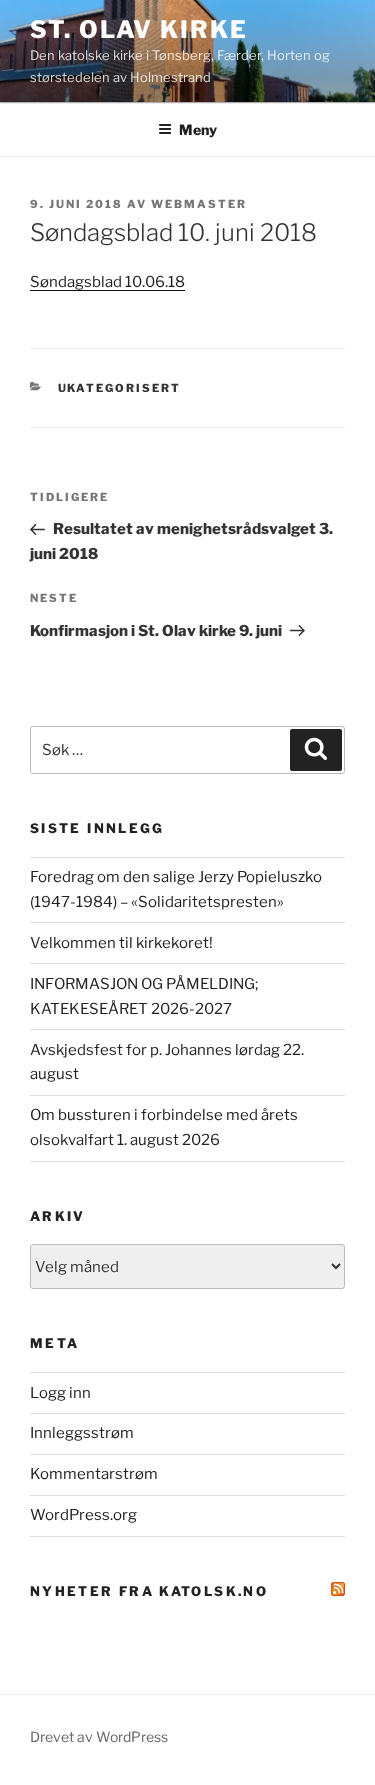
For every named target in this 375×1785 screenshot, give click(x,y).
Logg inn (60, 1393)
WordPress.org (83, 1515)
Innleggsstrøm (82, 1433)
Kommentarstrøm (94, 1474)
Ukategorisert (120, 388)
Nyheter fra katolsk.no (149, 1591)
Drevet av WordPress (99, 1736)
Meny (198, 129)
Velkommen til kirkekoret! (121, 943)
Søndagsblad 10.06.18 (107, 282)
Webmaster (199, 204)
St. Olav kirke (139, 29)
